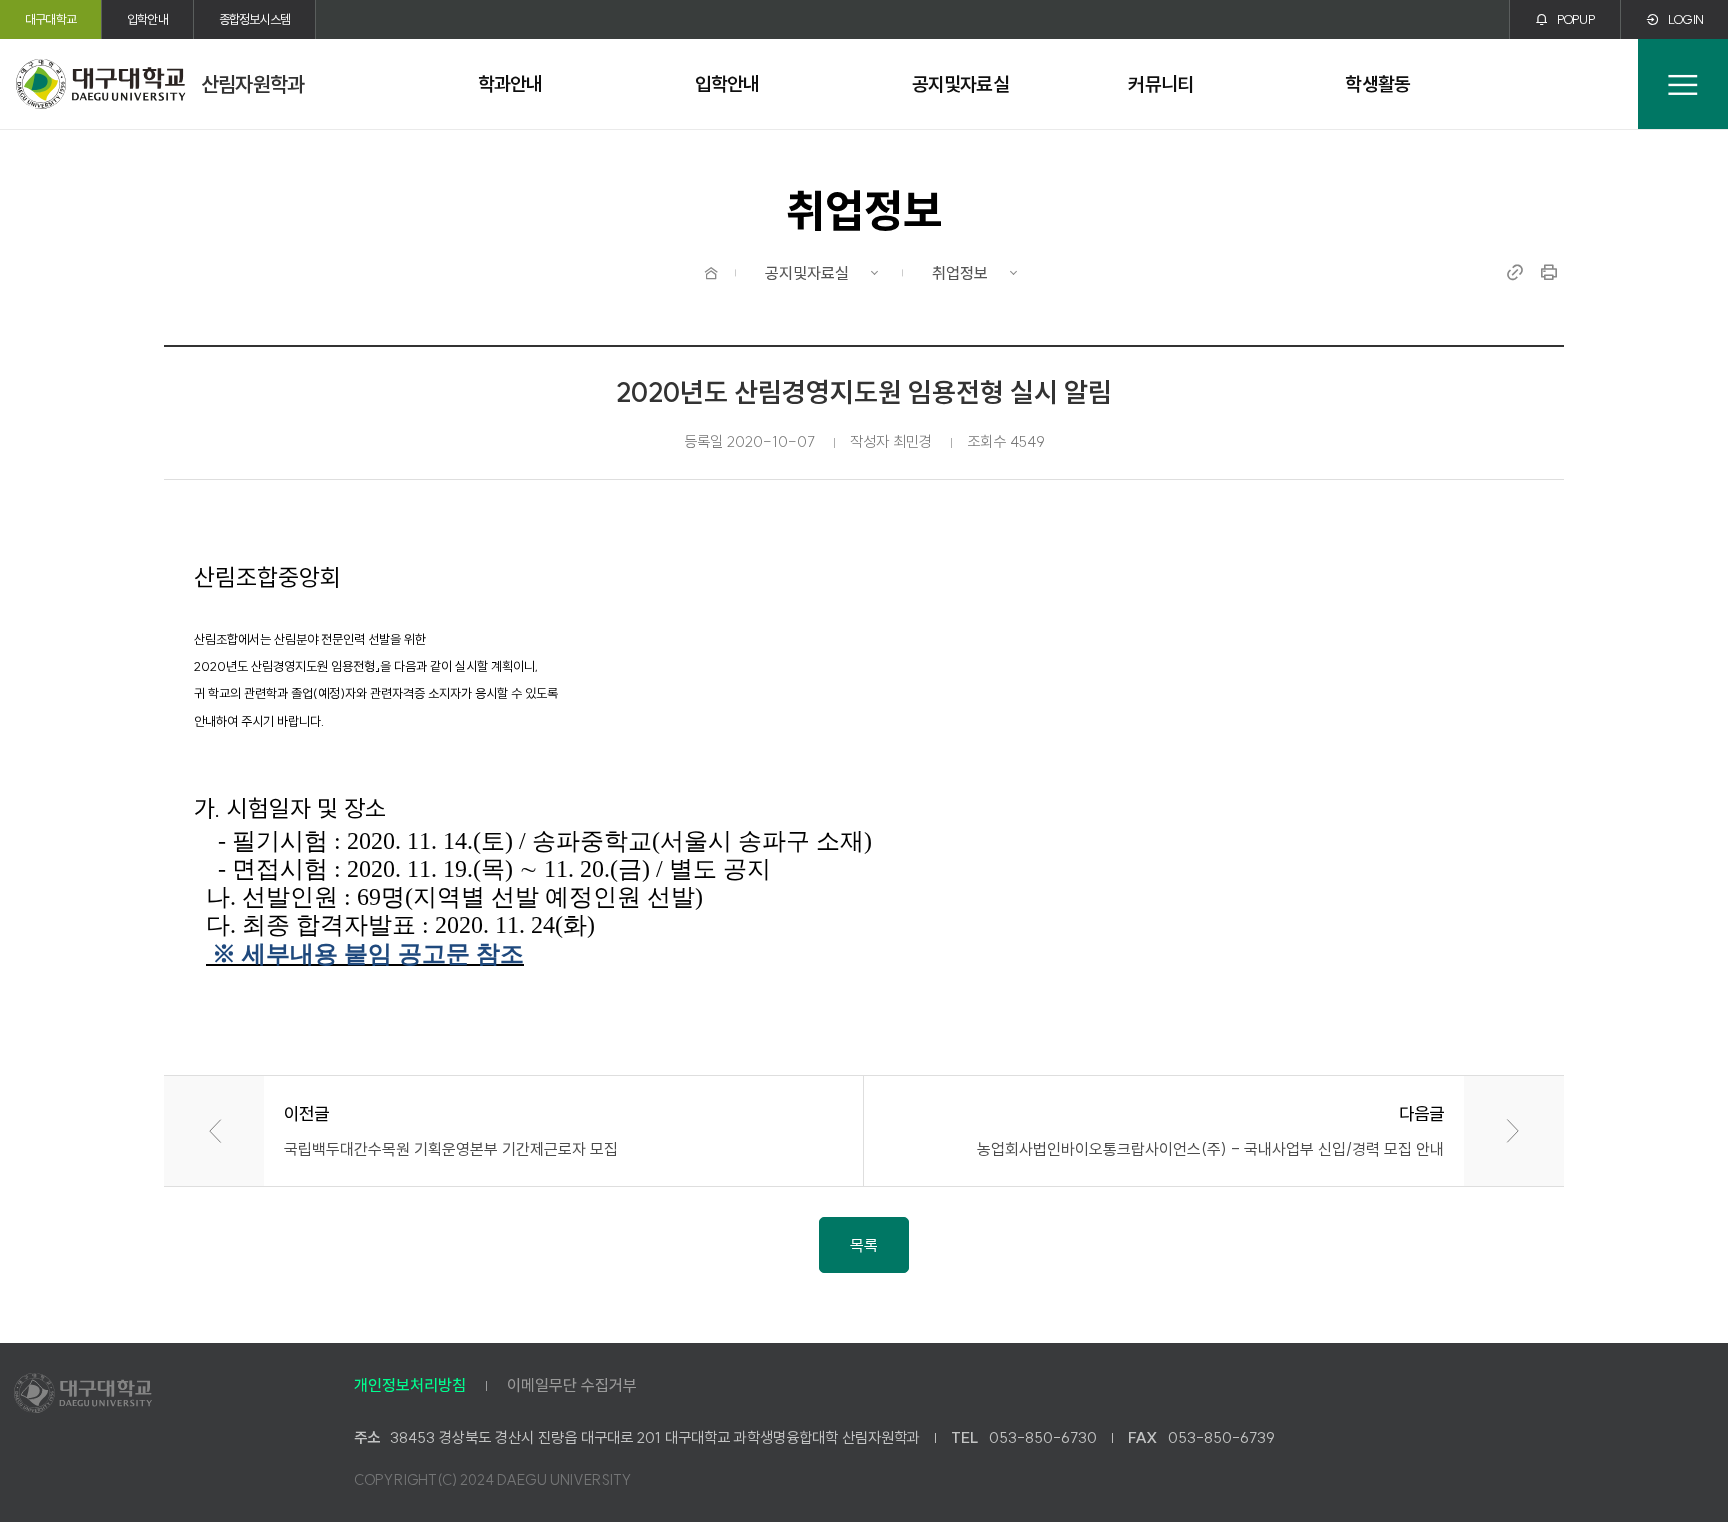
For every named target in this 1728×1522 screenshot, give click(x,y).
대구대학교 (50, 19)
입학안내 (147, 19)
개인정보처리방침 (410, 1385)
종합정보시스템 (254, 19)
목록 (864, 1245)
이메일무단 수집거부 (572, 1385)
